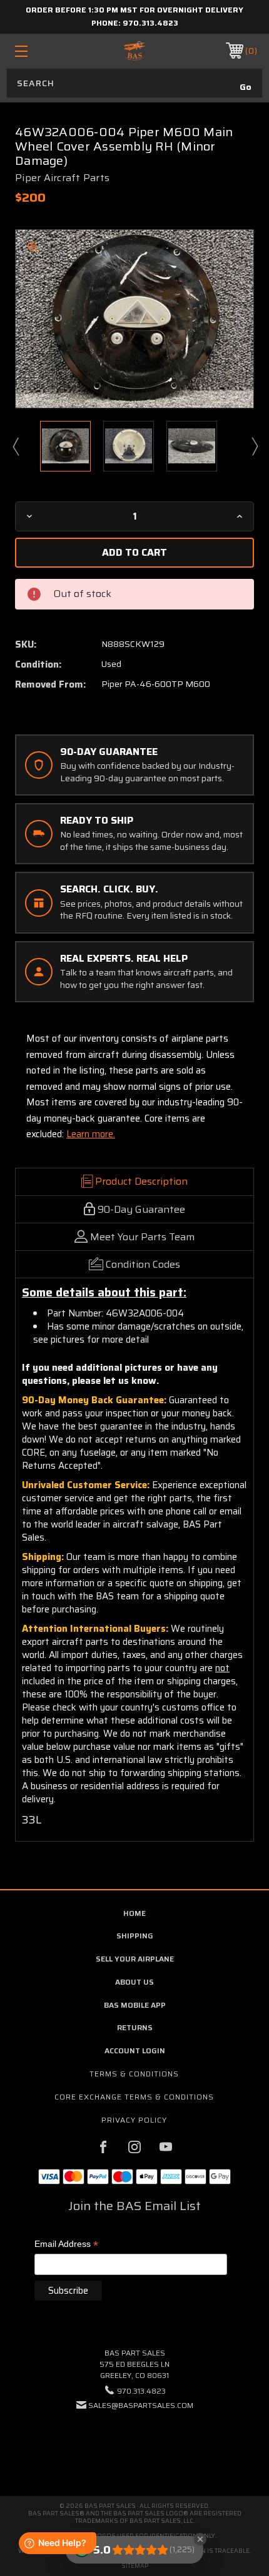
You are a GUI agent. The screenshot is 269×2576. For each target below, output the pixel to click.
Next (254, 446)
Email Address (66, 2245)
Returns (135, 2027)
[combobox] (134, 83)
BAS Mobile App (135, 2005)
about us (134, 1982)
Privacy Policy (134, 2120)
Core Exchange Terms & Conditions (134, 2097)
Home (134, 1913)
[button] (134, 2443)
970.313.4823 (150, 23)
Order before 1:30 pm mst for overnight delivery (134, 10)
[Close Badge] (200, 2539)
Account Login (135, 2050)
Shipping (135, 1936)
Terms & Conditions (134, 2074)
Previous (15, 446)
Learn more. (91, 1134)
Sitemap (135, 2566)
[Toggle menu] (39, 51)
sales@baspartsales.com (141, 2405)
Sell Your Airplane (135, 1959)
